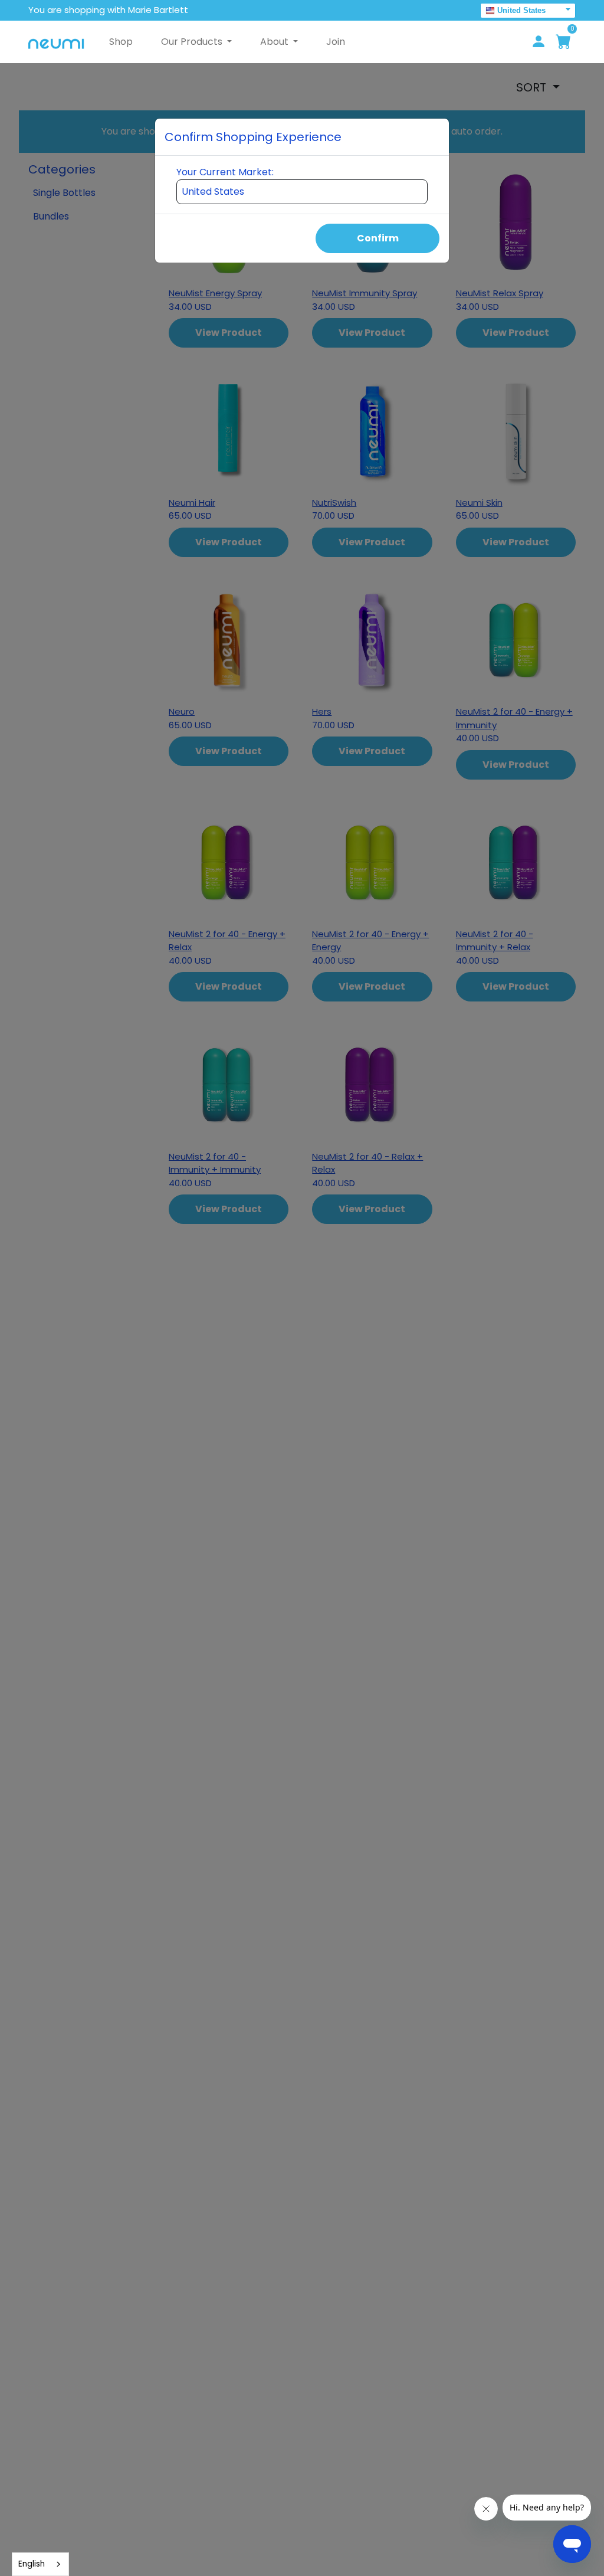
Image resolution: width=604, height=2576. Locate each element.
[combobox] (40, 2564)
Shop (121, 42)
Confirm (378, 238)
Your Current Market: (225, 172)
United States (521, 10)
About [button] (275, 42)
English (32, 2564)
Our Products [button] (193, 42)
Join (336, 42)
